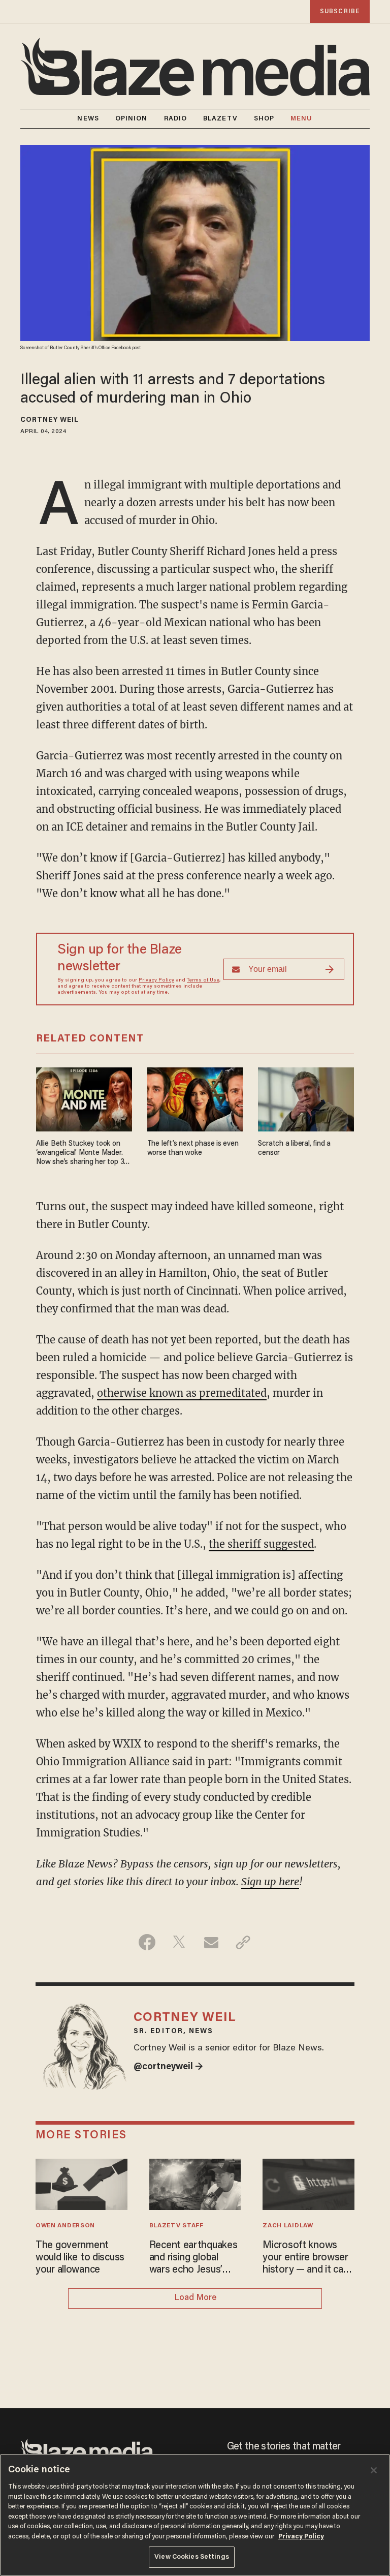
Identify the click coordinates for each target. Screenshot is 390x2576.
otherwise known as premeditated (182, 1393)
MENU (301, 119)
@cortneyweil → (168, 2067)
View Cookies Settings (192, 2557)
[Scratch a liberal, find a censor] (306, 1098)
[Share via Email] (211, 1942)
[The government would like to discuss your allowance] (82, 2183)
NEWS (88, 119)
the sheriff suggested (261, 1544)
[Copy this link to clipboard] (243, 1942)
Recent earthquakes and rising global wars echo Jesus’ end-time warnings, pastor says (193, 2258)
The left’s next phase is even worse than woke (193, 1148)
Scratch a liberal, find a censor (294, 1148)
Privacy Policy (156, 980)
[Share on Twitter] (179, 1942)
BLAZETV (220, 119)
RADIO (176, 119)
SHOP (264, 119)
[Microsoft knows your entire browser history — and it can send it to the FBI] (308, 2183)
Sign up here (270, 1881)
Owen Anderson (65, 2226)
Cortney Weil (50, 420)
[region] (195, 2515)
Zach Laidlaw (288, 2226)
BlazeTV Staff (176, 2226)
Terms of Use (203, 980)
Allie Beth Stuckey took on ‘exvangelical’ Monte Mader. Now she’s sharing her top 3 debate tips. (80, 1154)
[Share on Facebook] (147, 1942)
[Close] (374, 2470)
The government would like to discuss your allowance (80, 2258)
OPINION (132, 119)
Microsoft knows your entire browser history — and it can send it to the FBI (305, 2258)
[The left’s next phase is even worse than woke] (195, 1098)
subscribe (340, 11)
